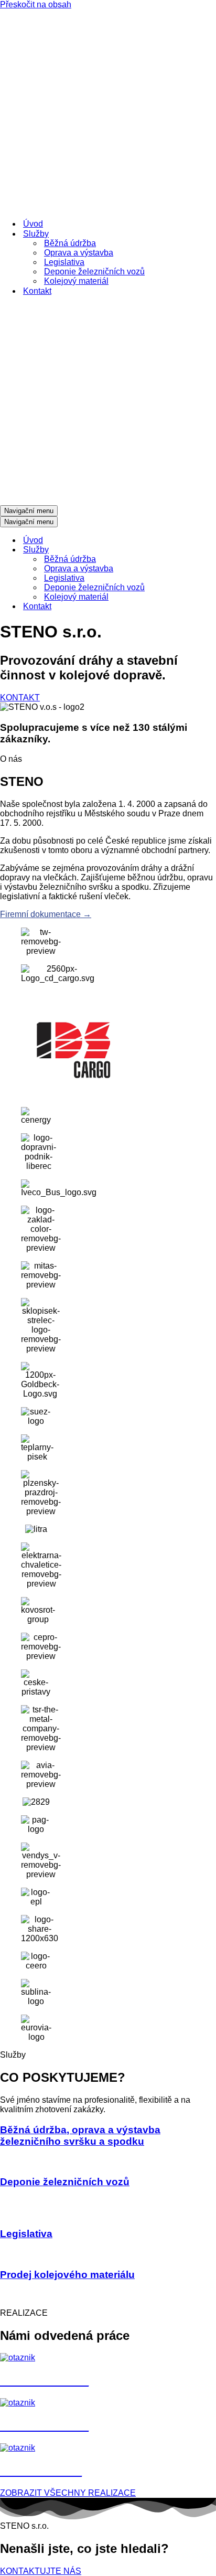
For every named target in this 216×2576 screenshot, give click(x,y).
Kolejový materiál (76, 281)
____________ (41, 2470)
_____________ (44, 2380)
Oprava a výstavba (79, 253)
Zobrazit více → (29, 2161)
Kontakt (37, 291)
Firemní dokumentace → (46, 914)
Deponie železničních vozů (94, 272)
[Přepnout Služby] (183, 550)
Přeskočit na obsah (36, 4)
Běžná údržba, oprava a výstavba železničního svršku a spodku (80, 2136)
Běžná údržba (70, 243)
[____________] (18, 2448)
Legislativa (64, 262)
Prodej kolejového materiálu (67, 2275)
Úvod (33, 224)
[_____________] (18, 2357)
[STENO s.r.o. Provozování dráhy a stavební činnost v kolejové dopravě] (108, 110)
